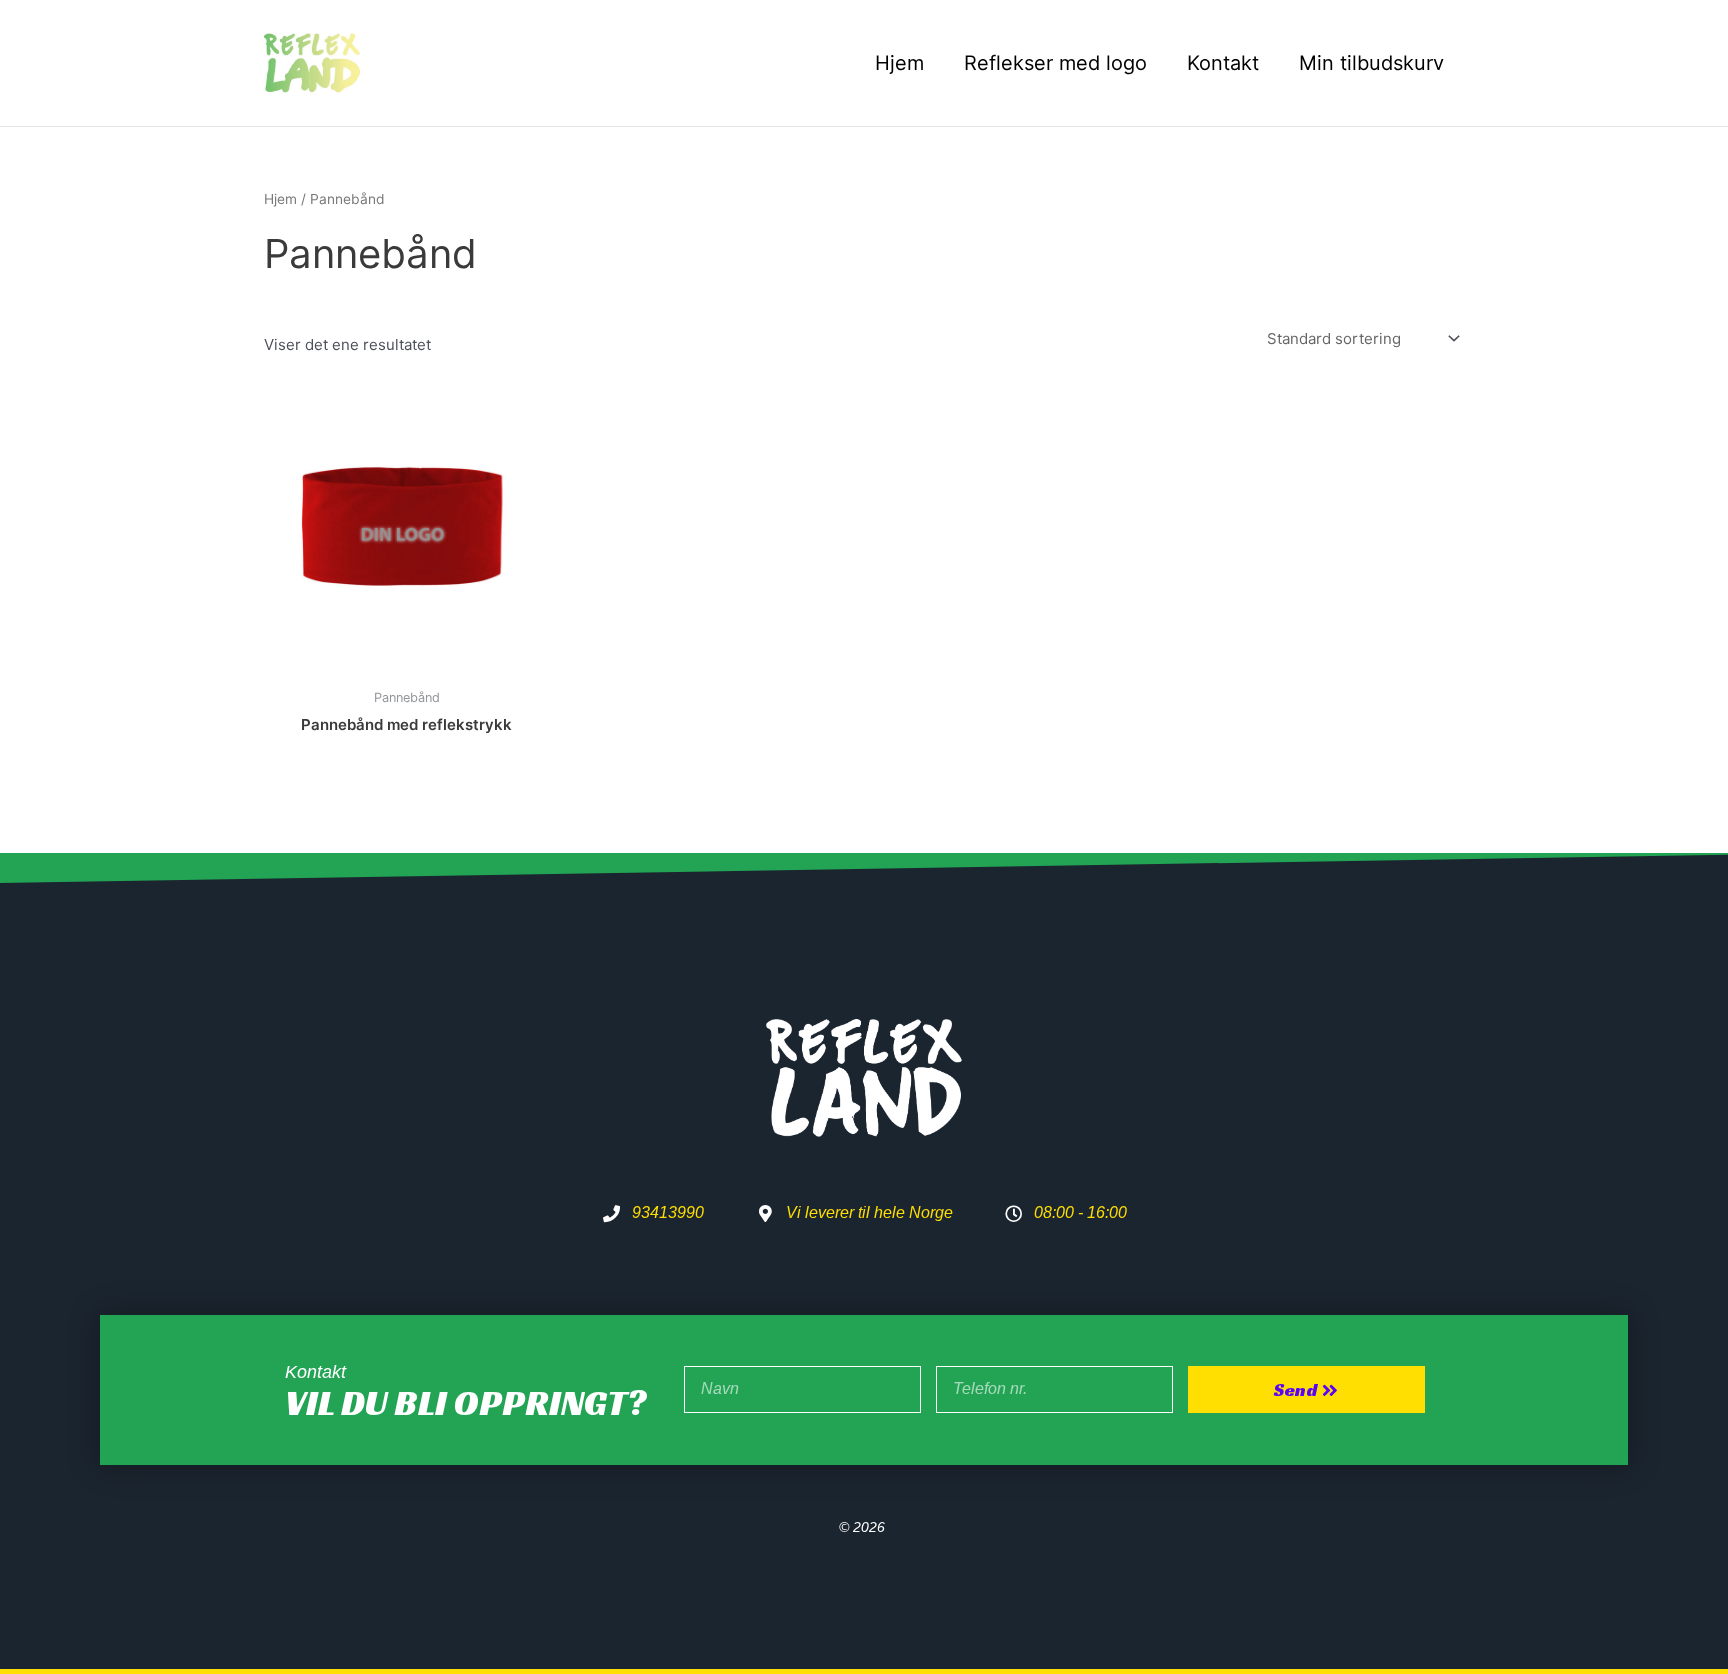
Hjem (899, 63)
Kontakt (1223, 63)
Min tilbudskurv (1371, 63)
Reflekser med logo (1055, 63)
